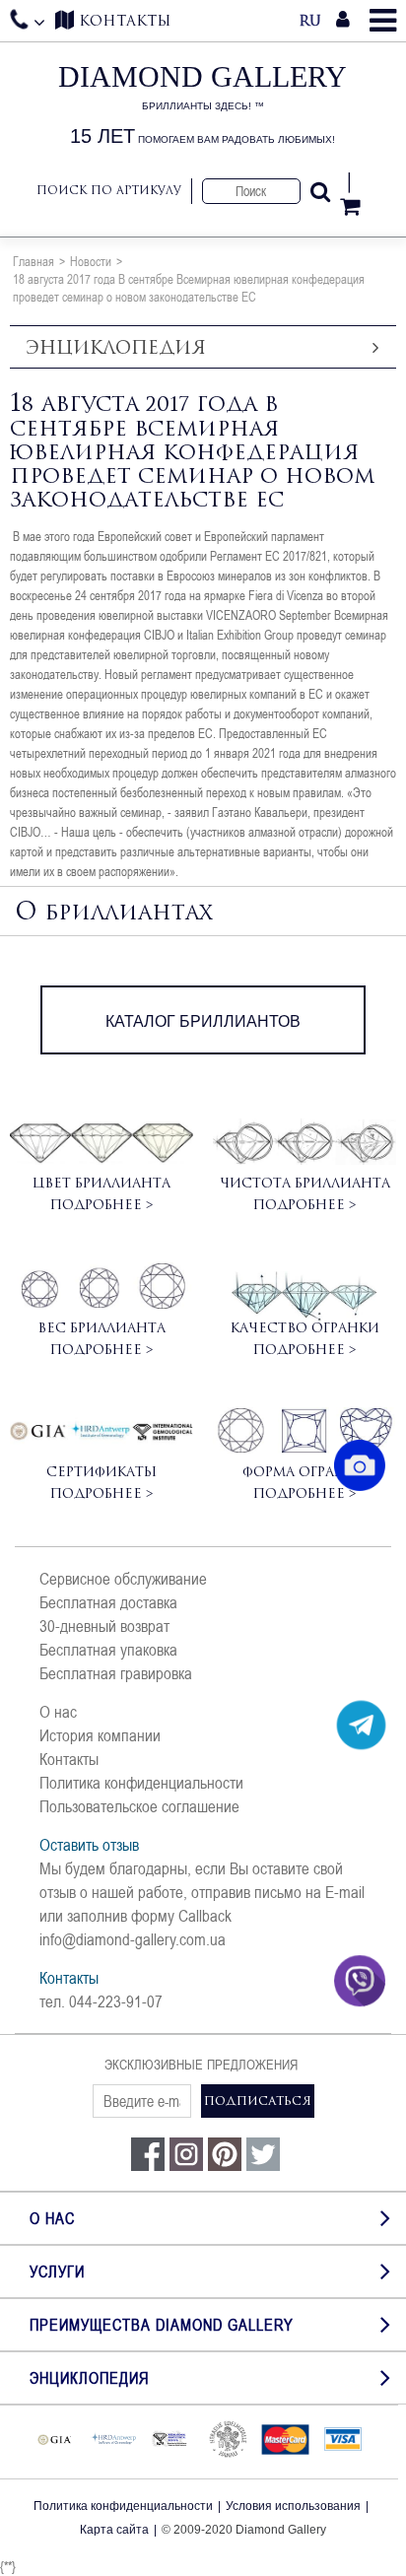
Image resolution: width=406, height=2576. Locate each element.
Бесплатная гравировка (116, 1673)
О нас (58, 1712)
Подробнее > (101, 1204)
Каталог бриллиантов (203, 1021)
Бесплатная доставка (108, 1602)
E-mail (345, 1892)
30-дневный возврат (104, 1626)
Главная (34, 261)
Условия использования (293, 2506)
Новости (91, 261)
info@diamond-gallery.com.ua (133, 1939)
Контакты (69, 1759)
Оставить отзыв (89, 1845)
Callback (205, 1916)
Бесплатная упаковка (108, 1650)
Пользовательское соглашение (139, 1806)
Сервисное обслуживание (123, 1579)
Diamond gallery (203, 104)
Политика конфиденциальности (141, 1783)
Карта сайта (114, 2530)
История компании (100, 1735)
